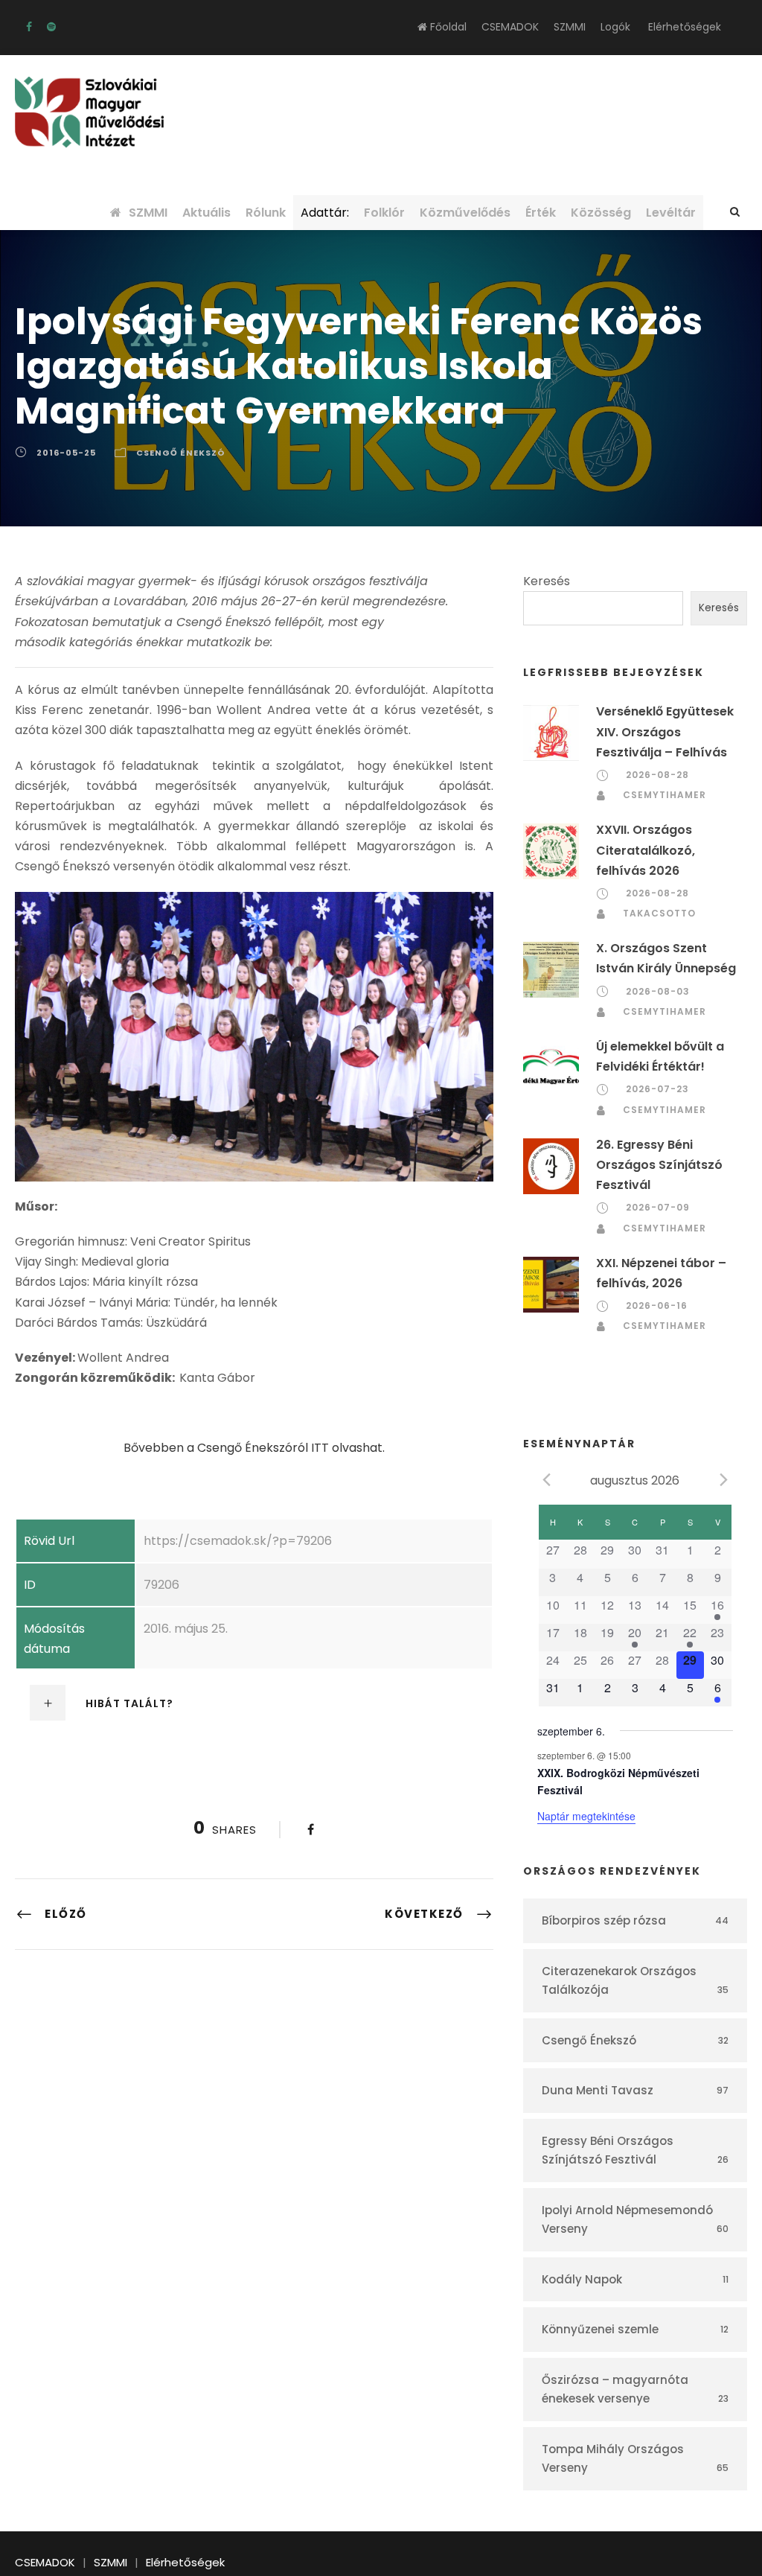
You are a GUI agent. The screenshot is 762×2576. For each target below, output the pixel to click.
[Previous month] (546, 1479)
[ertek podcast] (51, 27)
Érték (541, 213)
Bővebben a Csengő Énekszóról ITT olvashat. (254, 1448)
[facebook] (29, 27)
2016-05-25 (66, 453)
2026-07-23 (657, 1089)
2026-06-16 (657, 1305)
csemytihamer (665, 795)
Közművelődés (465, 213)
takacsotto (659, 913)
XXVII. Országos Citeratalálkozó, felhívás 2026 (646, 850)
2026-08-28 (657, 775)
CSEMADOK (510, 27)
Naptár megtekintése (586, 1816)
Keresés (547, 581)
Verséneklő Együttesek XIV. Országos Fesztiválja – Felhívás (665, 731)
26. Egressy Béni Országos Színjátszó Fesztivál (659, 1165)
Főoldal (447, 27)
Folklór (384, 213)
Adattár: (325, 213)
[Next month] (724, 1479)
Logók (615, 27)
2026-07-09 (658, 1207)
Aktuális (206, 213)
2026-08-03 (658, 991)
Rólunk (266, 213)
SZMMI (570, 27)
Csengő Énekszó (180, 453)
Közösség (601, 213)
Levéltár (671, 213)
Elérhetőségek (685, 27)
